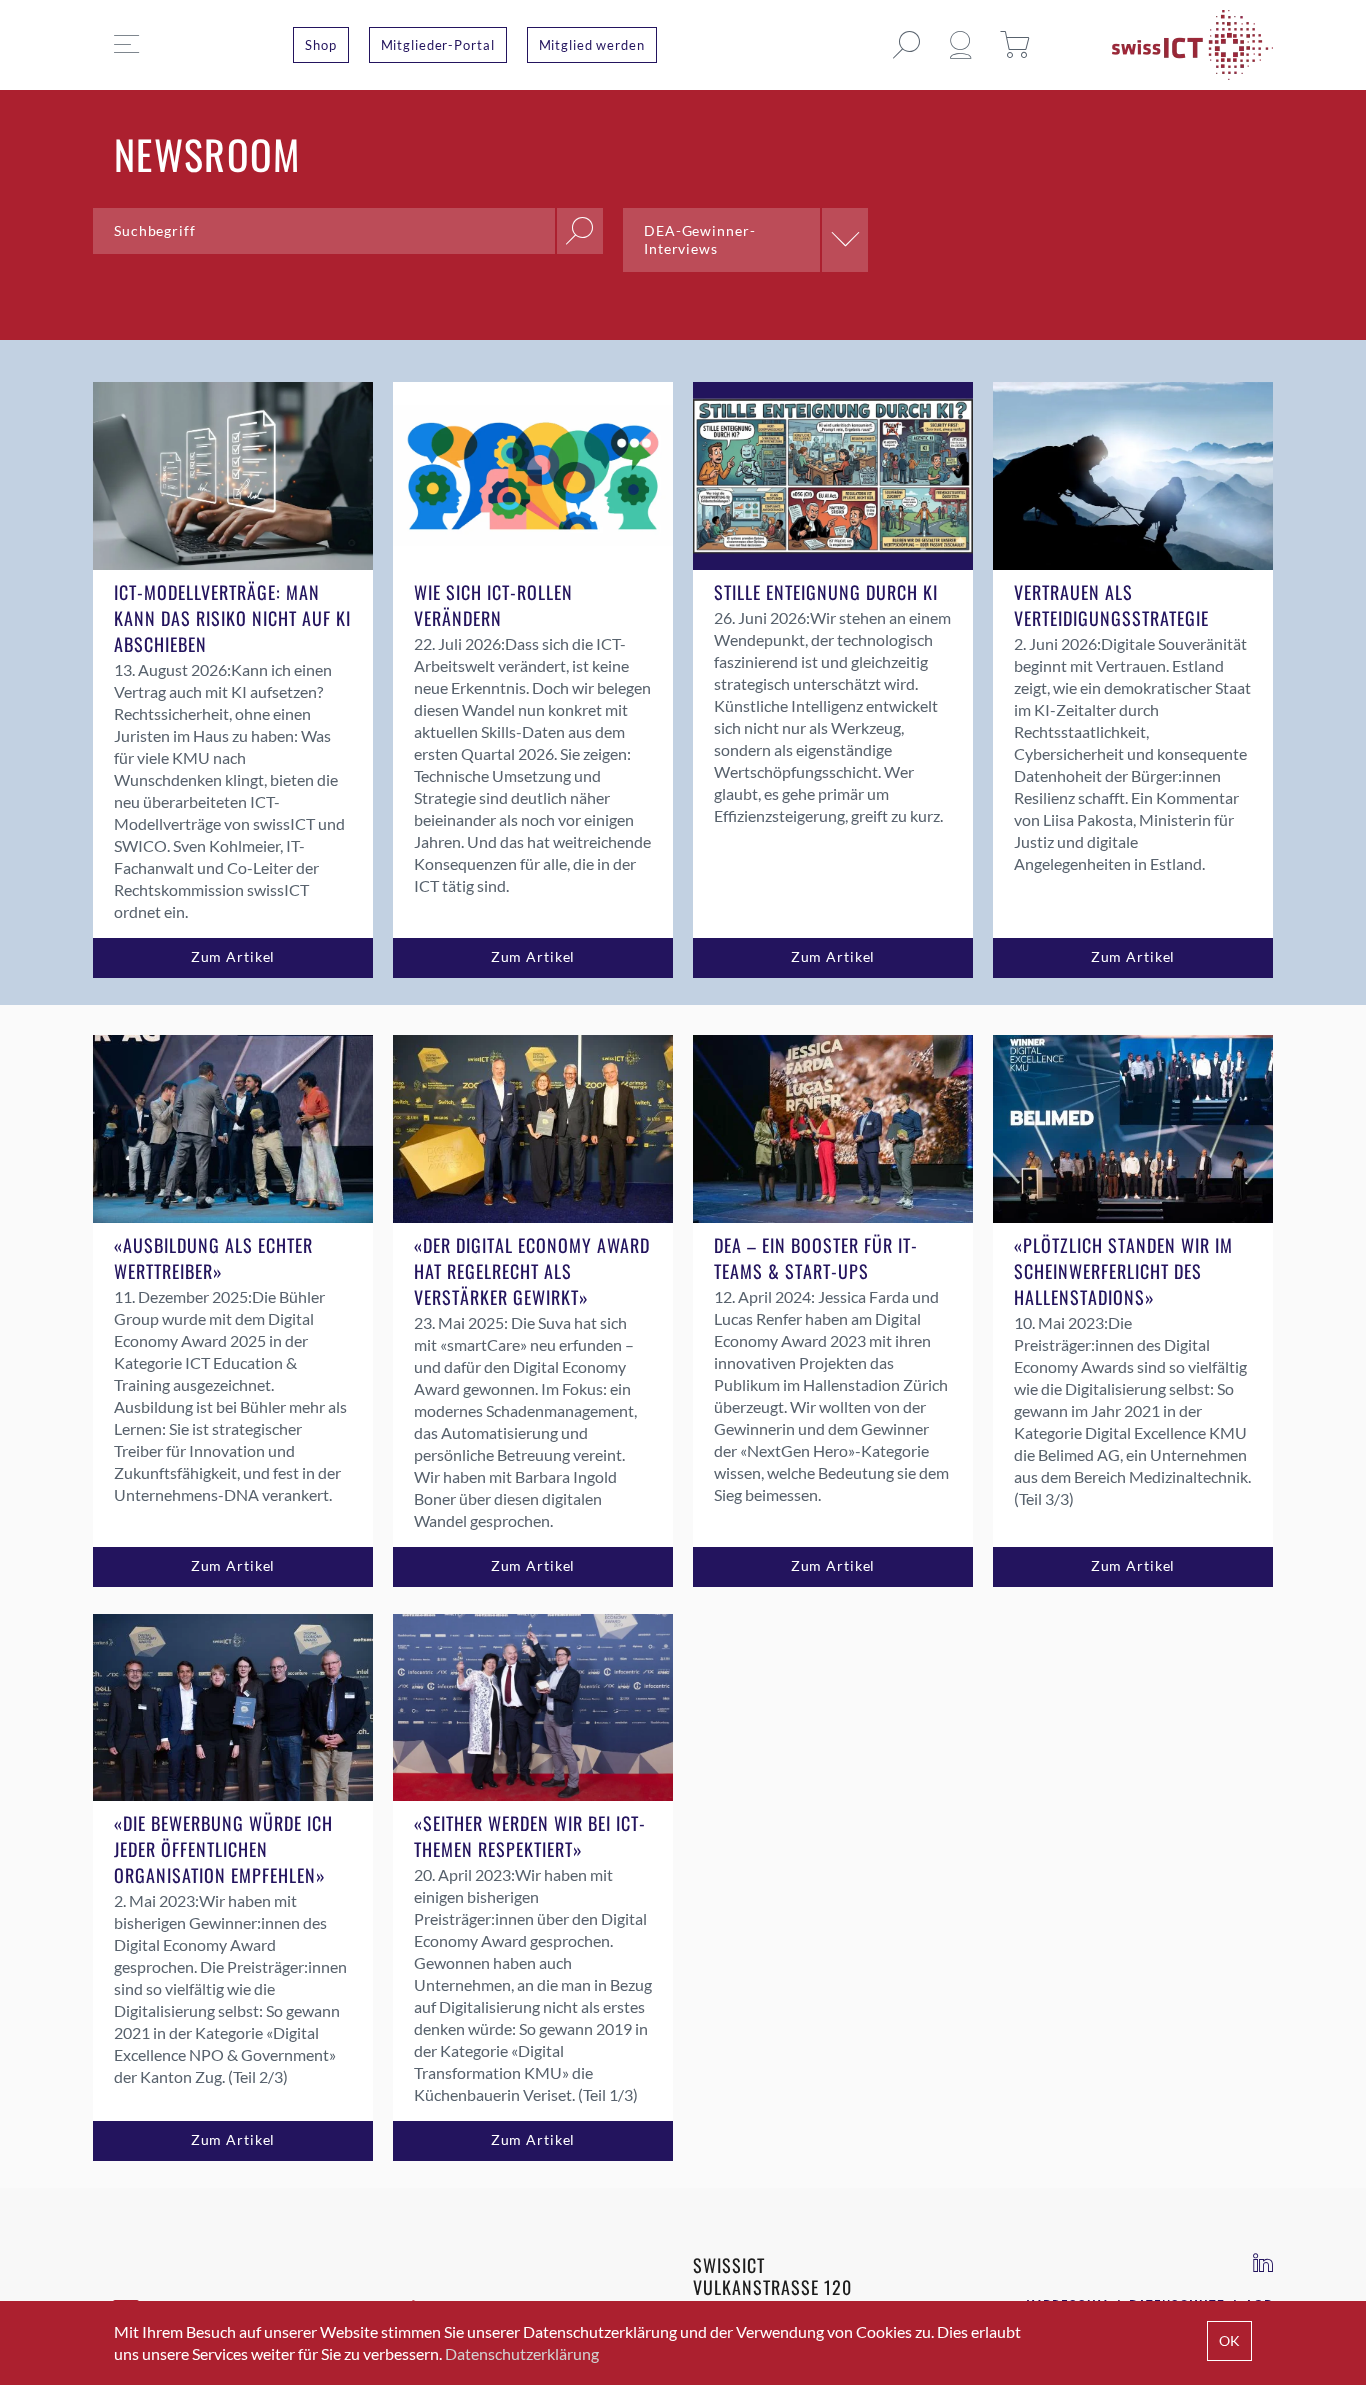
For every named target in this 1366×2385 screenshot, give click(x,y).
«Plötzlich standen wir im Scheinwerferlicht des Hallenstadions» (1123, 1271)
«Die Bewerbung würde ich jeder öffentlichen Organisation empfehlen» (223, 1849)
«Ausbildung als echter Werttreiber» (213, 1258)
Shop (321, 45)
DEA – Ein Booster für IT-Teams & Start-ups (816, 1258)
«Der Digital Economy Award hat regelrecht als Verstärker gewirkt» (532, 1271)
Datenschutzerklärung (522, 2353)
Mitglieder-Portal (438, 45)
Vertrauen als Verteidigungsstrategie (1111, 605)
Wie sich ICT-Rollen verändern (493, 605)
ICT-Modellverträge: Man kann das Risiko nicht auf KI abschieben (232, 618)
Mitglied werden (592, 45)
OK (1229, 2340)
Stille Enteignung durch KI (826, 592)
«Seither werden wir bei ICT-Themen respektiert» (530, 1836)
